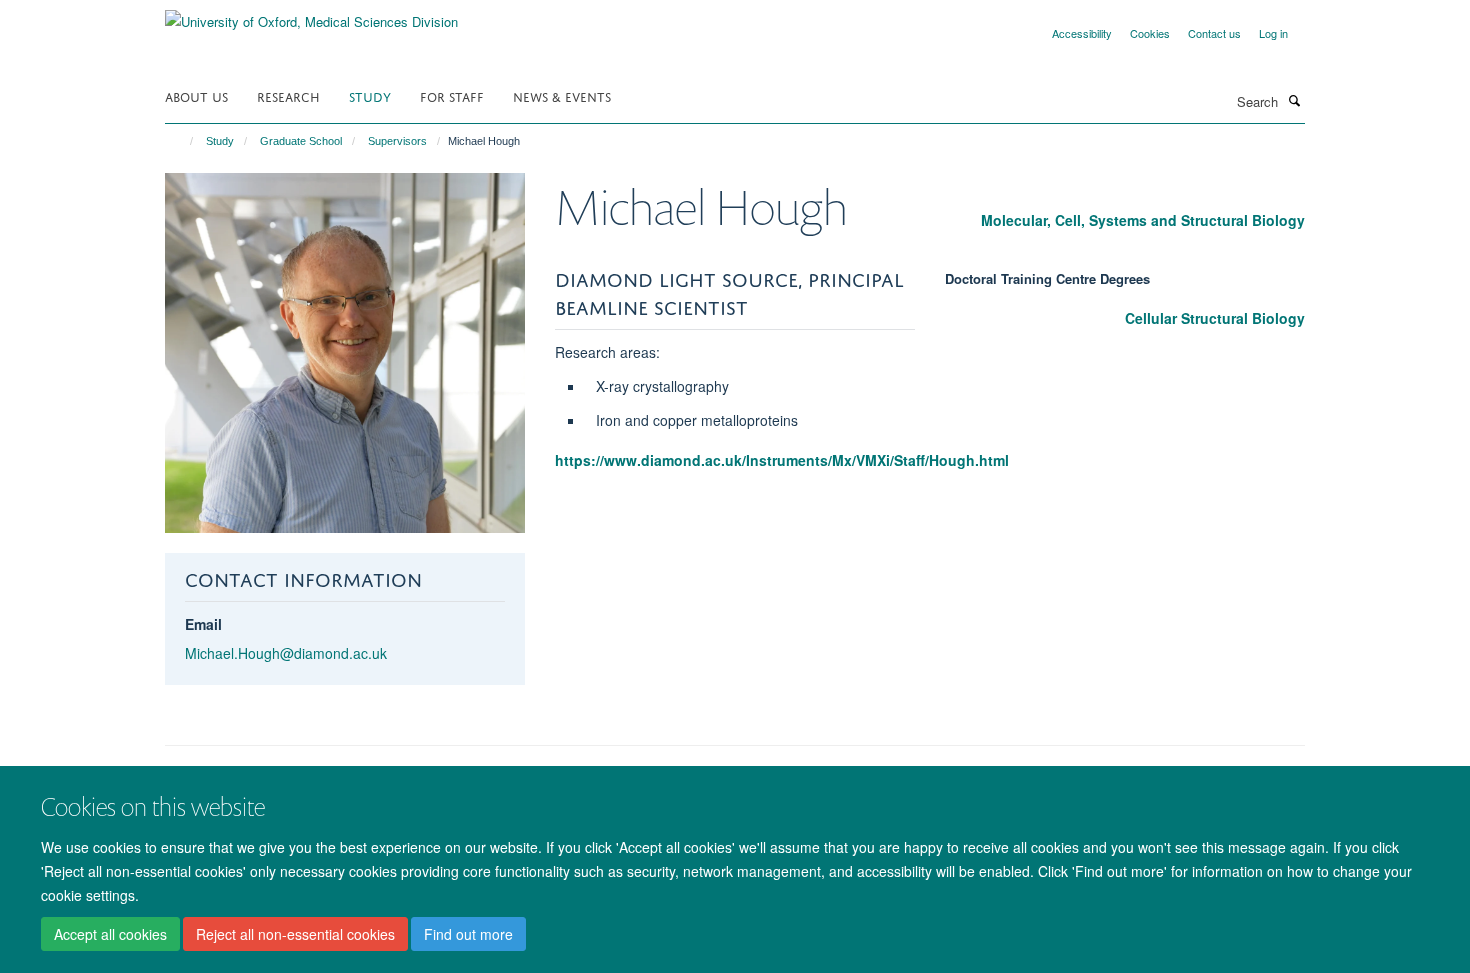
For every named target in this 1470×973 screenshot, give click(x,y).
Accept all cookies (110, 934)
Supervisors (397, 141)
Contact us (1214, 33)
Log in (1273, 33)
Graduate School (301, 141)
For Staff (452, 95)
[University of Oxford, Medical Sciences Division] (311, 14)
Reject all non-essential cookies (295, 934)
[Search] (1294, 100)
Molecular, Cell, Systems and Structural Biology (1143, 220)
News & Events (562, 95)
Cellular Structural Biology (1215, 318)
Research (288, 95)
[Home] (182, 141)
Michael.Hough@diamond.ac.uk (286, 653)
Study (370, 95)
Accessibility (1082, 33)
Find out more (468, 934)
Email (203, 624)
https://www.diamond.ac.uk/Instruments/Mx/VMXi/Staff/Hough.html (782, 460)
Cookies (1150, 33)
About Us (196, 95)
